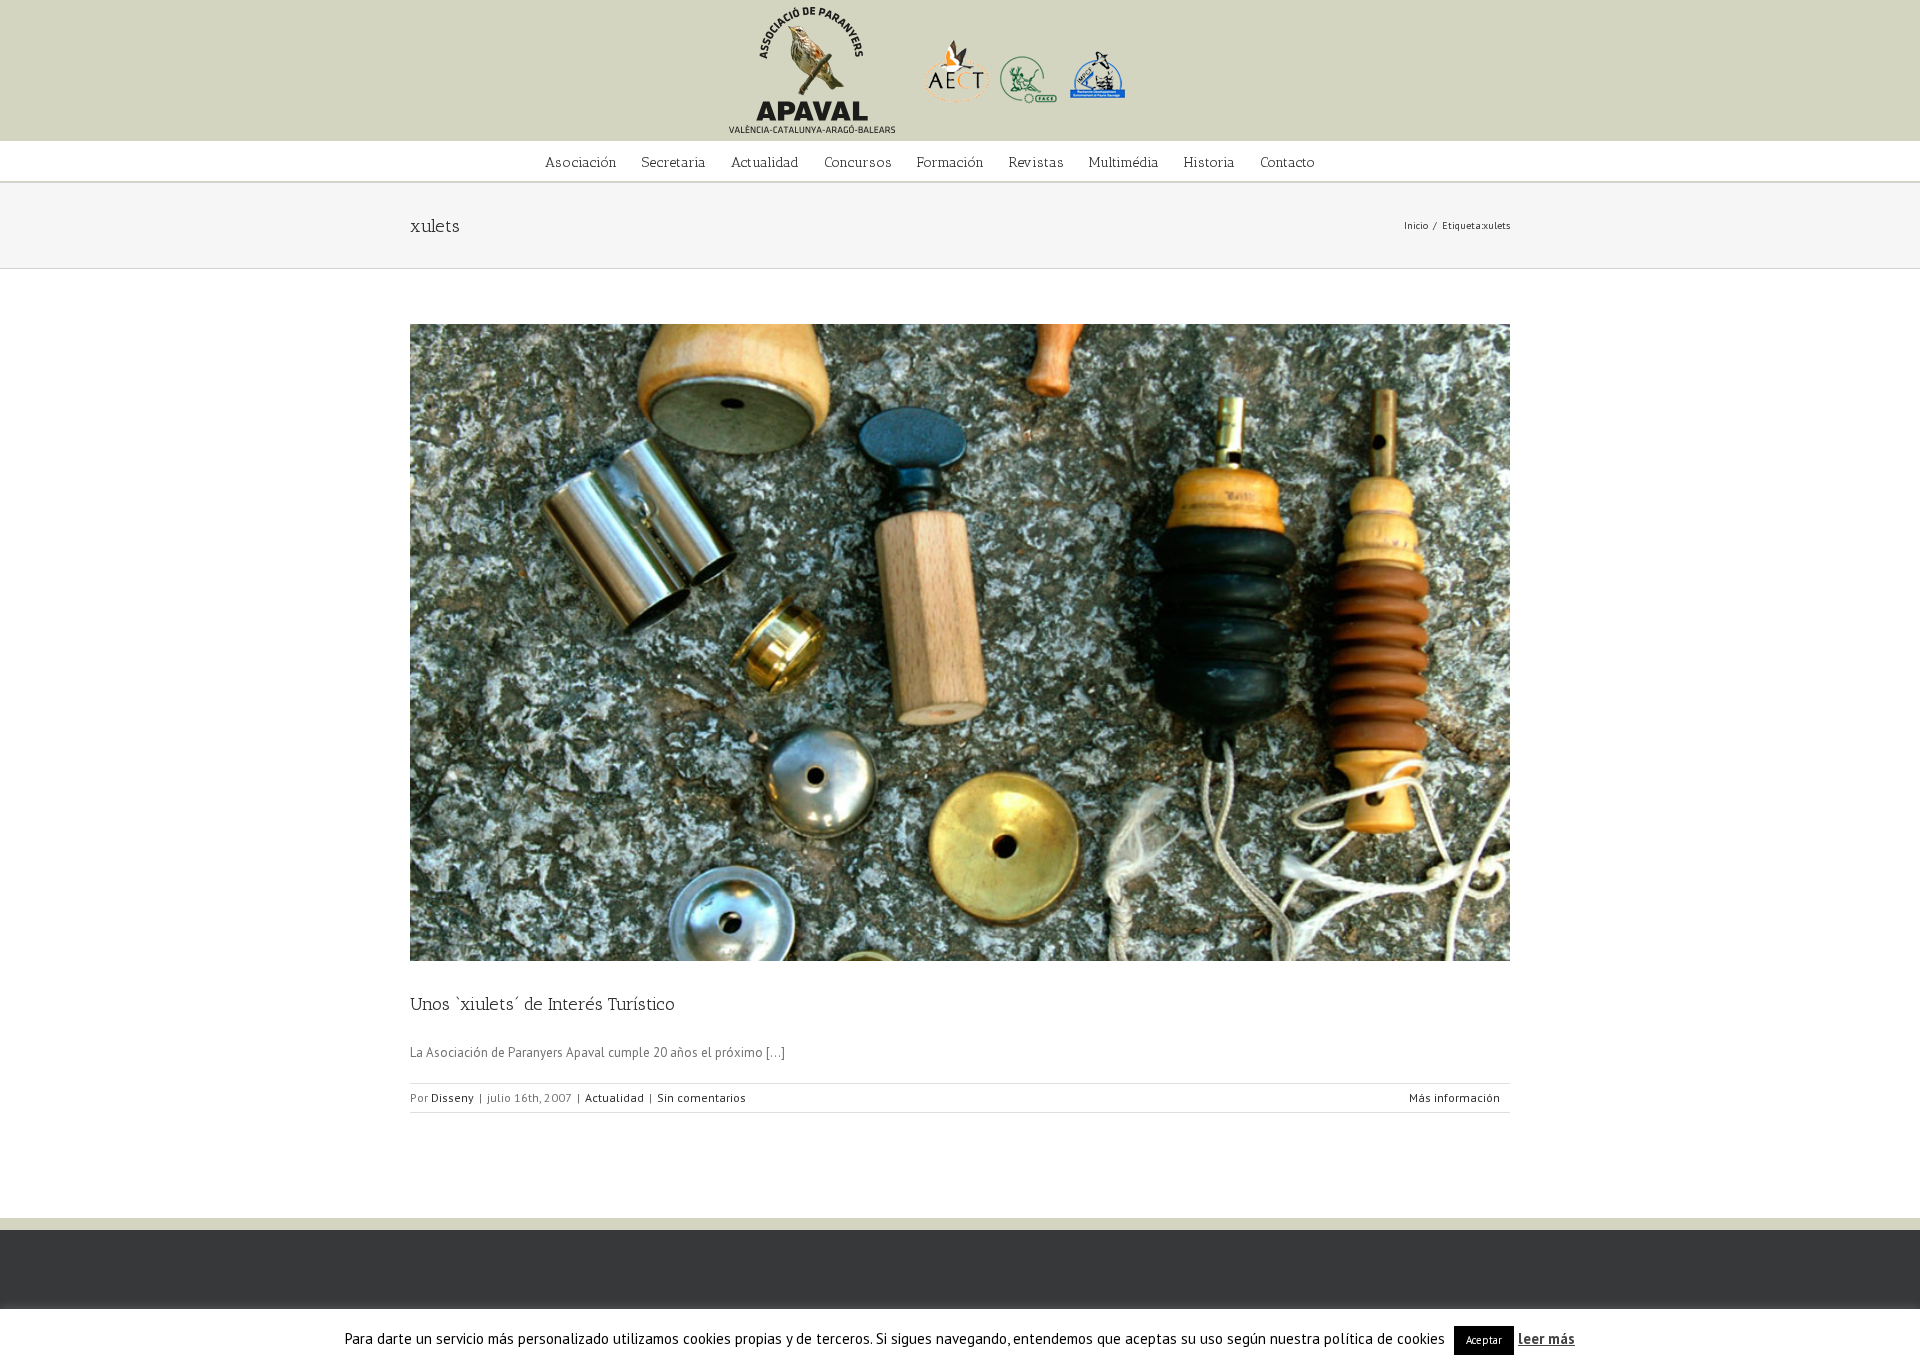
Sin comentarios (701, 1097)
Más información (1454, 1097)
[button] (1345, 161)
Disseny (452, 1097)
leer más (1546, 1338)
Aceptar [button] (1484, 1340)
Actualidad (614, 1097)
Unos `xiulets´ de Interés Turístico (542, 1004)
